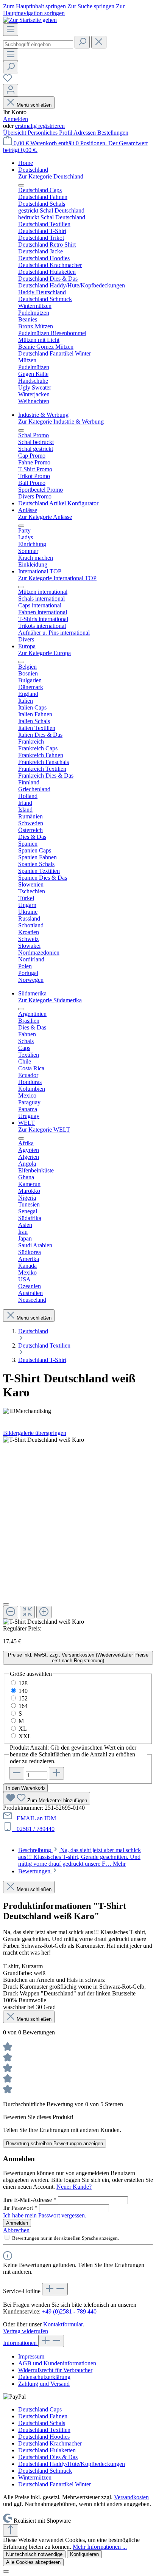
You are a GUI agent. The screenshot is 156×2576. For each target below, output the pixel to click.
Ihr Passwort (20, 2208)
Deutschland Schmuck (45, 2471)
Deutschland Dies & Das (48, 2457)
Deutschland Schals (42, 2423)
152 (23, 1698)
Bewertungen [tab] (35, 1871)
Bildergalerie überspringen (35, 1433)
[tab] (80, 1857)
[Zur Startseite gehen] (30, 20)
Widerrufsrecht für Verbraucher (55, 2370)
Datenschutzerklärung (44, 2377)
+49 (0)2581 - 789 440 (69, 2311)
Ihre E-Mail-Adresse (30, 2200)
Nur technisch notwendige (34, 2554)
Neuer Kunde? (74, 2187)
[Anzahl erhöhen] (56, 1773)
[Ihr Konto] (11, 90)
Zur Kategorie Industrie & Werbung (61, 422)
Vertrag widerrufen (26, 2331)
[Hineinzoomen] (44, 1612)
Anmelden (16, 119)
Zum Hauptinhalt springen (35, 6)
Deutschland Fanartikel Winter (55, 2484)
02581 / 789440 (34, 1829)
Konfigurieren (84, 2554)
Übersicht (15, 133)
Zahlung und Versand (44, 2384)
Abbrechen (16, 2230)
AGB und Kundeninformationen (57, 2363)
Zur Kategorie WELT (44, 1130)
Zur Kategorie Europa (44, 653)
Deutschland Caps (40, 2409)
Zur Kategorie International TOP (57, 578)
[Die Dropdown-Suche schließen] (99, 42)
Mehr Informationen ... (100, 2547)
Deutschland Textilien (44, 2430)
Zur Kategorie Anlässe (45, 517)
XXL (25, 1736)
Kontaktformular (63, 2324)
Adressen (85, 133)
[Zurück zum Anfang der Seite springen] (11, 2530)
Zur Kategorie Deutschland (51, 176)
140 (23, 1691)
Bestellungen (113, 133)
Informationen (21, 2343)
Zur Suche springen (92, 6)
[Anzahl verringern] (17, 1773)
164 (23, 1706)
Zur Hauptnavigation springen (64, 10)
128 (23, 1683)
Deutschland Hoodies (44, 2437)
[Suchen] (82, 42)
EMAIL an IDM (35, 1818)
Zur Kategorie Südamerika (50, 1000)
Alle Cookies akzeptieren (33, 2562)
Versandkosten (131, 2497)
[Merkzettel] (8, 80)
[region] (78, 1531)
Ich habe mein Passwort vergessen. (45, 2215)
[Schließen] (6, 1604)
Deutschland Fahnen (43, 2416)
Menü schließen (34, 105)
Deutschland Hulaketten (47, 2450)
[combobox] (38, 44)
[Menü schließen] (21, 185)
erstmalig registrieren (40, 126)
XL (23, 1729)
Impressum (31, 2356)
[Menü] (11, 30)
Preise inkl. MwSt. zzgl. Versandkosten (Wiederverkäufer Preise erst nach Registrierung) (78, 1658)
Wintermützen (35, 2477)
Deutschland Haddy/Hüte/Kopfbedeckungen (72, 2464)
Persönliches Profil (51, 133)
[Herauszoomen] (11, 1612)
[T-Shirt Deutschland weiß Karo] (44, 1440)
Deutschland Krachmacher (50, 2443)
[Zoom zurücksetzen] (27, 1612)
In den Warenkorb (25, 1788)
